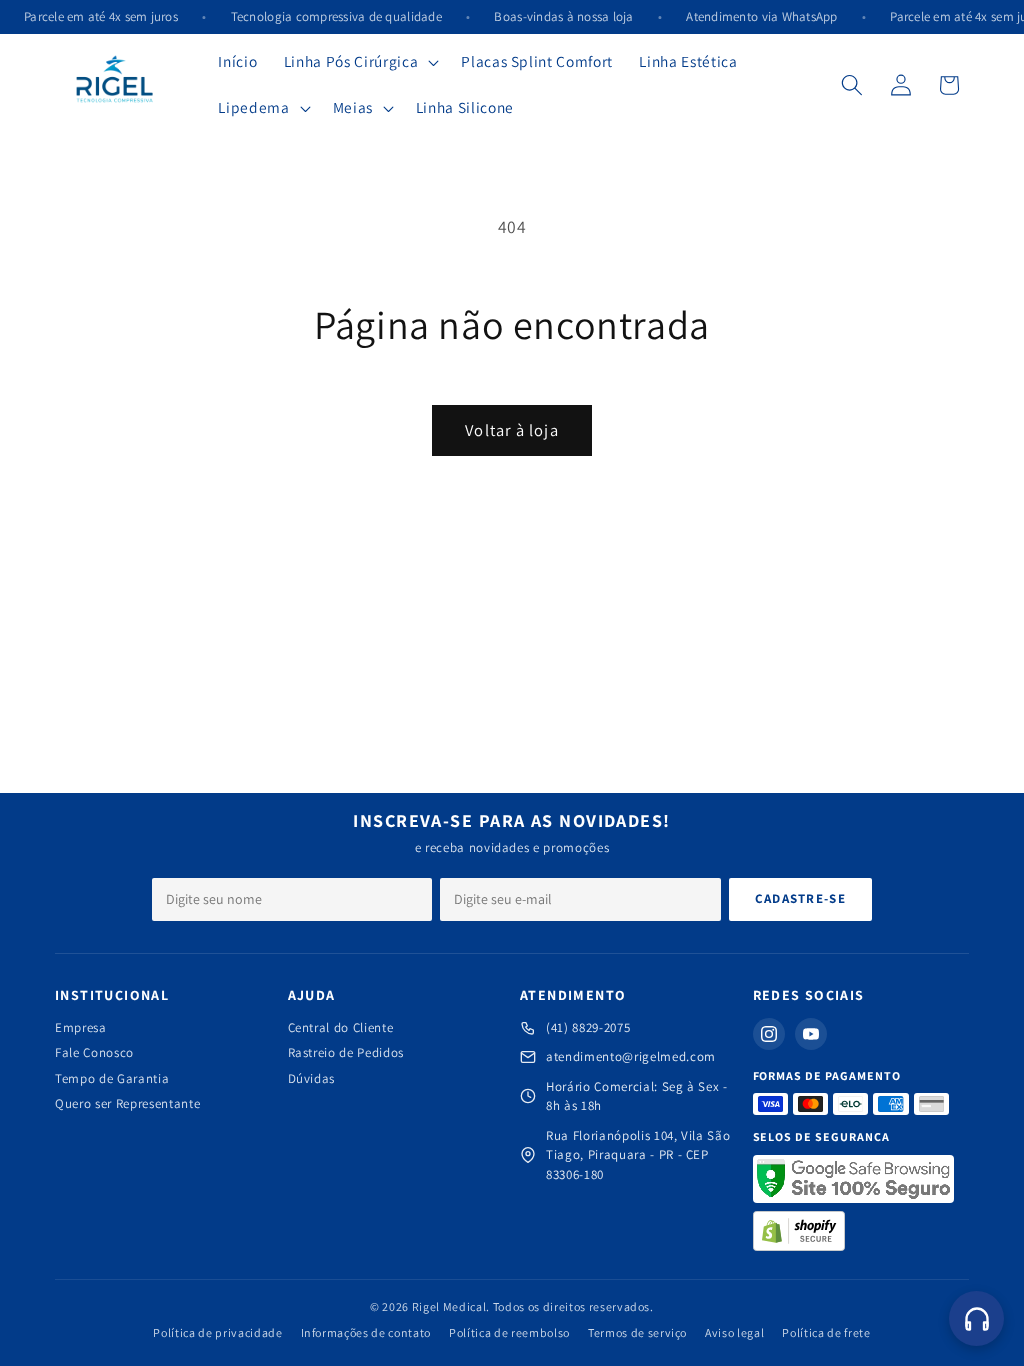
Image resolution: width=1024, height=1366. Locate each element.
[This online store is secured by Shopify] (799, 1231)
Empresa (81, 1027)
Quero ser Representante (127, 1103)
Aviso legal (734, 1332)
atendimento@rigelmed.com (631, 1056)
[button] (359, 62)
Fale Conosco (94, 1052)
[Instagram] (769, 1034)
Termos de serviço (637, 1332)
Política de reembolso (509, 1332)
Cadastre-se (800, 898)
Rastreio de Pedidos (346, 1052)
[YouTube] (811, 1034)
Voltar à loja (511, 430)
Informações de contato (366, 1332)
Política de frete (826, 1332)
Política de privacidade (217, 1332)
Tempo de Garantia (112, 1078)
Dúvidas (312, 1078)
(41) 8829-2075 (588, 1027)
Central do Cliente (341, 1027)
